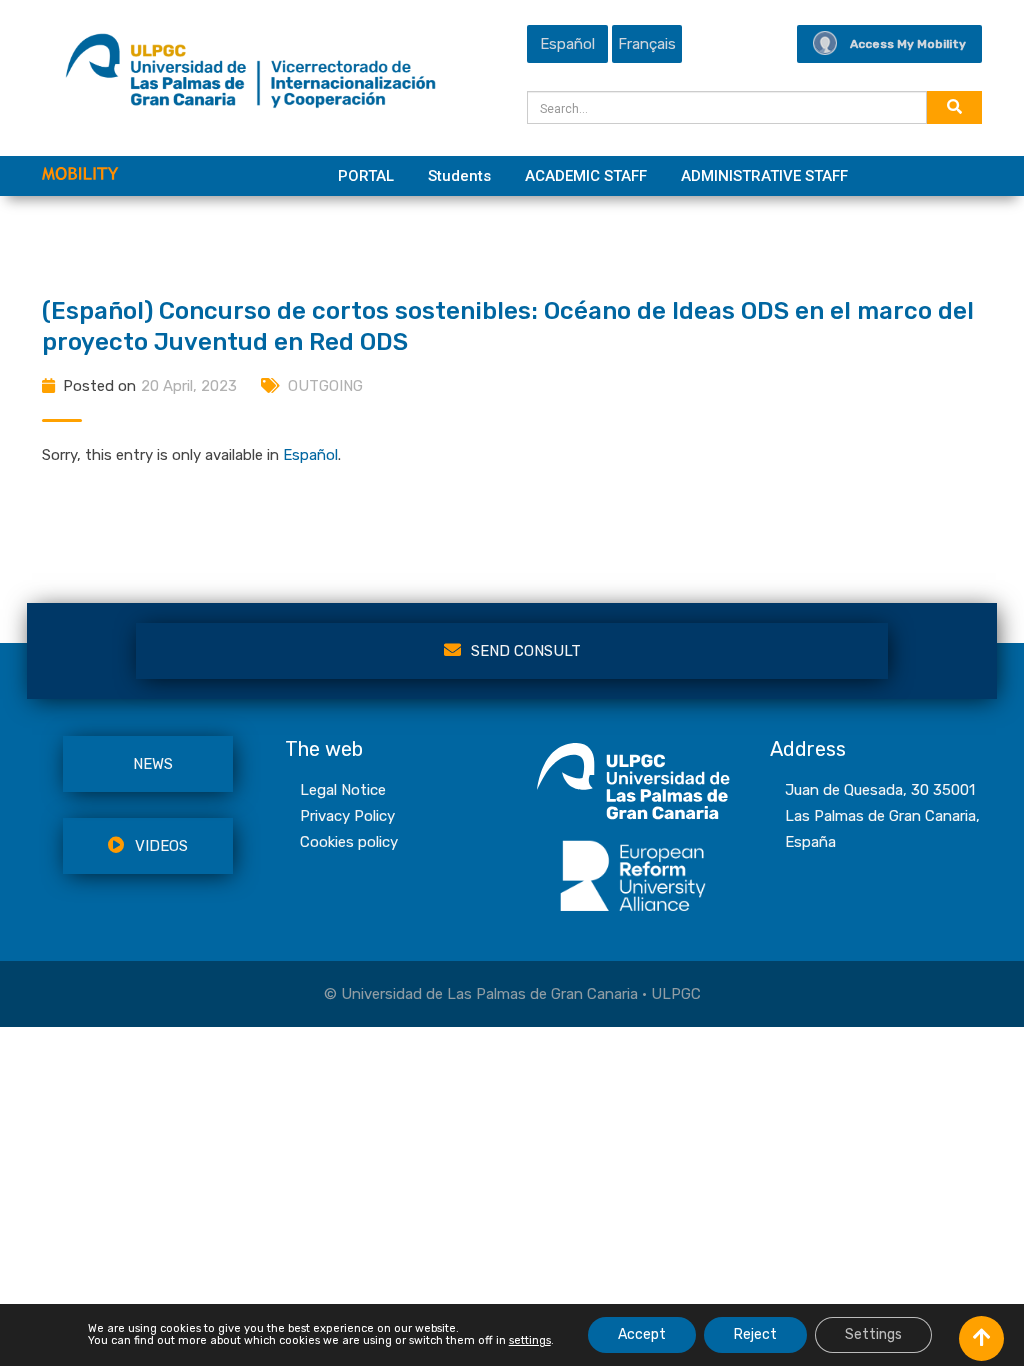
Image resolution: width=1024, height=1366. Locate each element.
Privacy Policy (347, 816)
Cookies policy (349, 842)
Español (310, 455)
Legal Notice (343, 790)
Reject (755, 1334)
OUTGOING (325, 386)
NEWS (153, 764)
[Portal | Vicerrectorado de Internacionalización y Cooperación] (250, 76)
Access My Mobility (908, 44)
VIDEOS (161, 846)
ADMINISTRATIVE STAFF (764, 176)
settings (530, 1341)
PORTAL (366, 176)
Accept (642, 1334)
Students (459, 176)
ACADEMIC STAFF (586, 176)
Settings (873, 1334)
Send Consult (526, 651)
